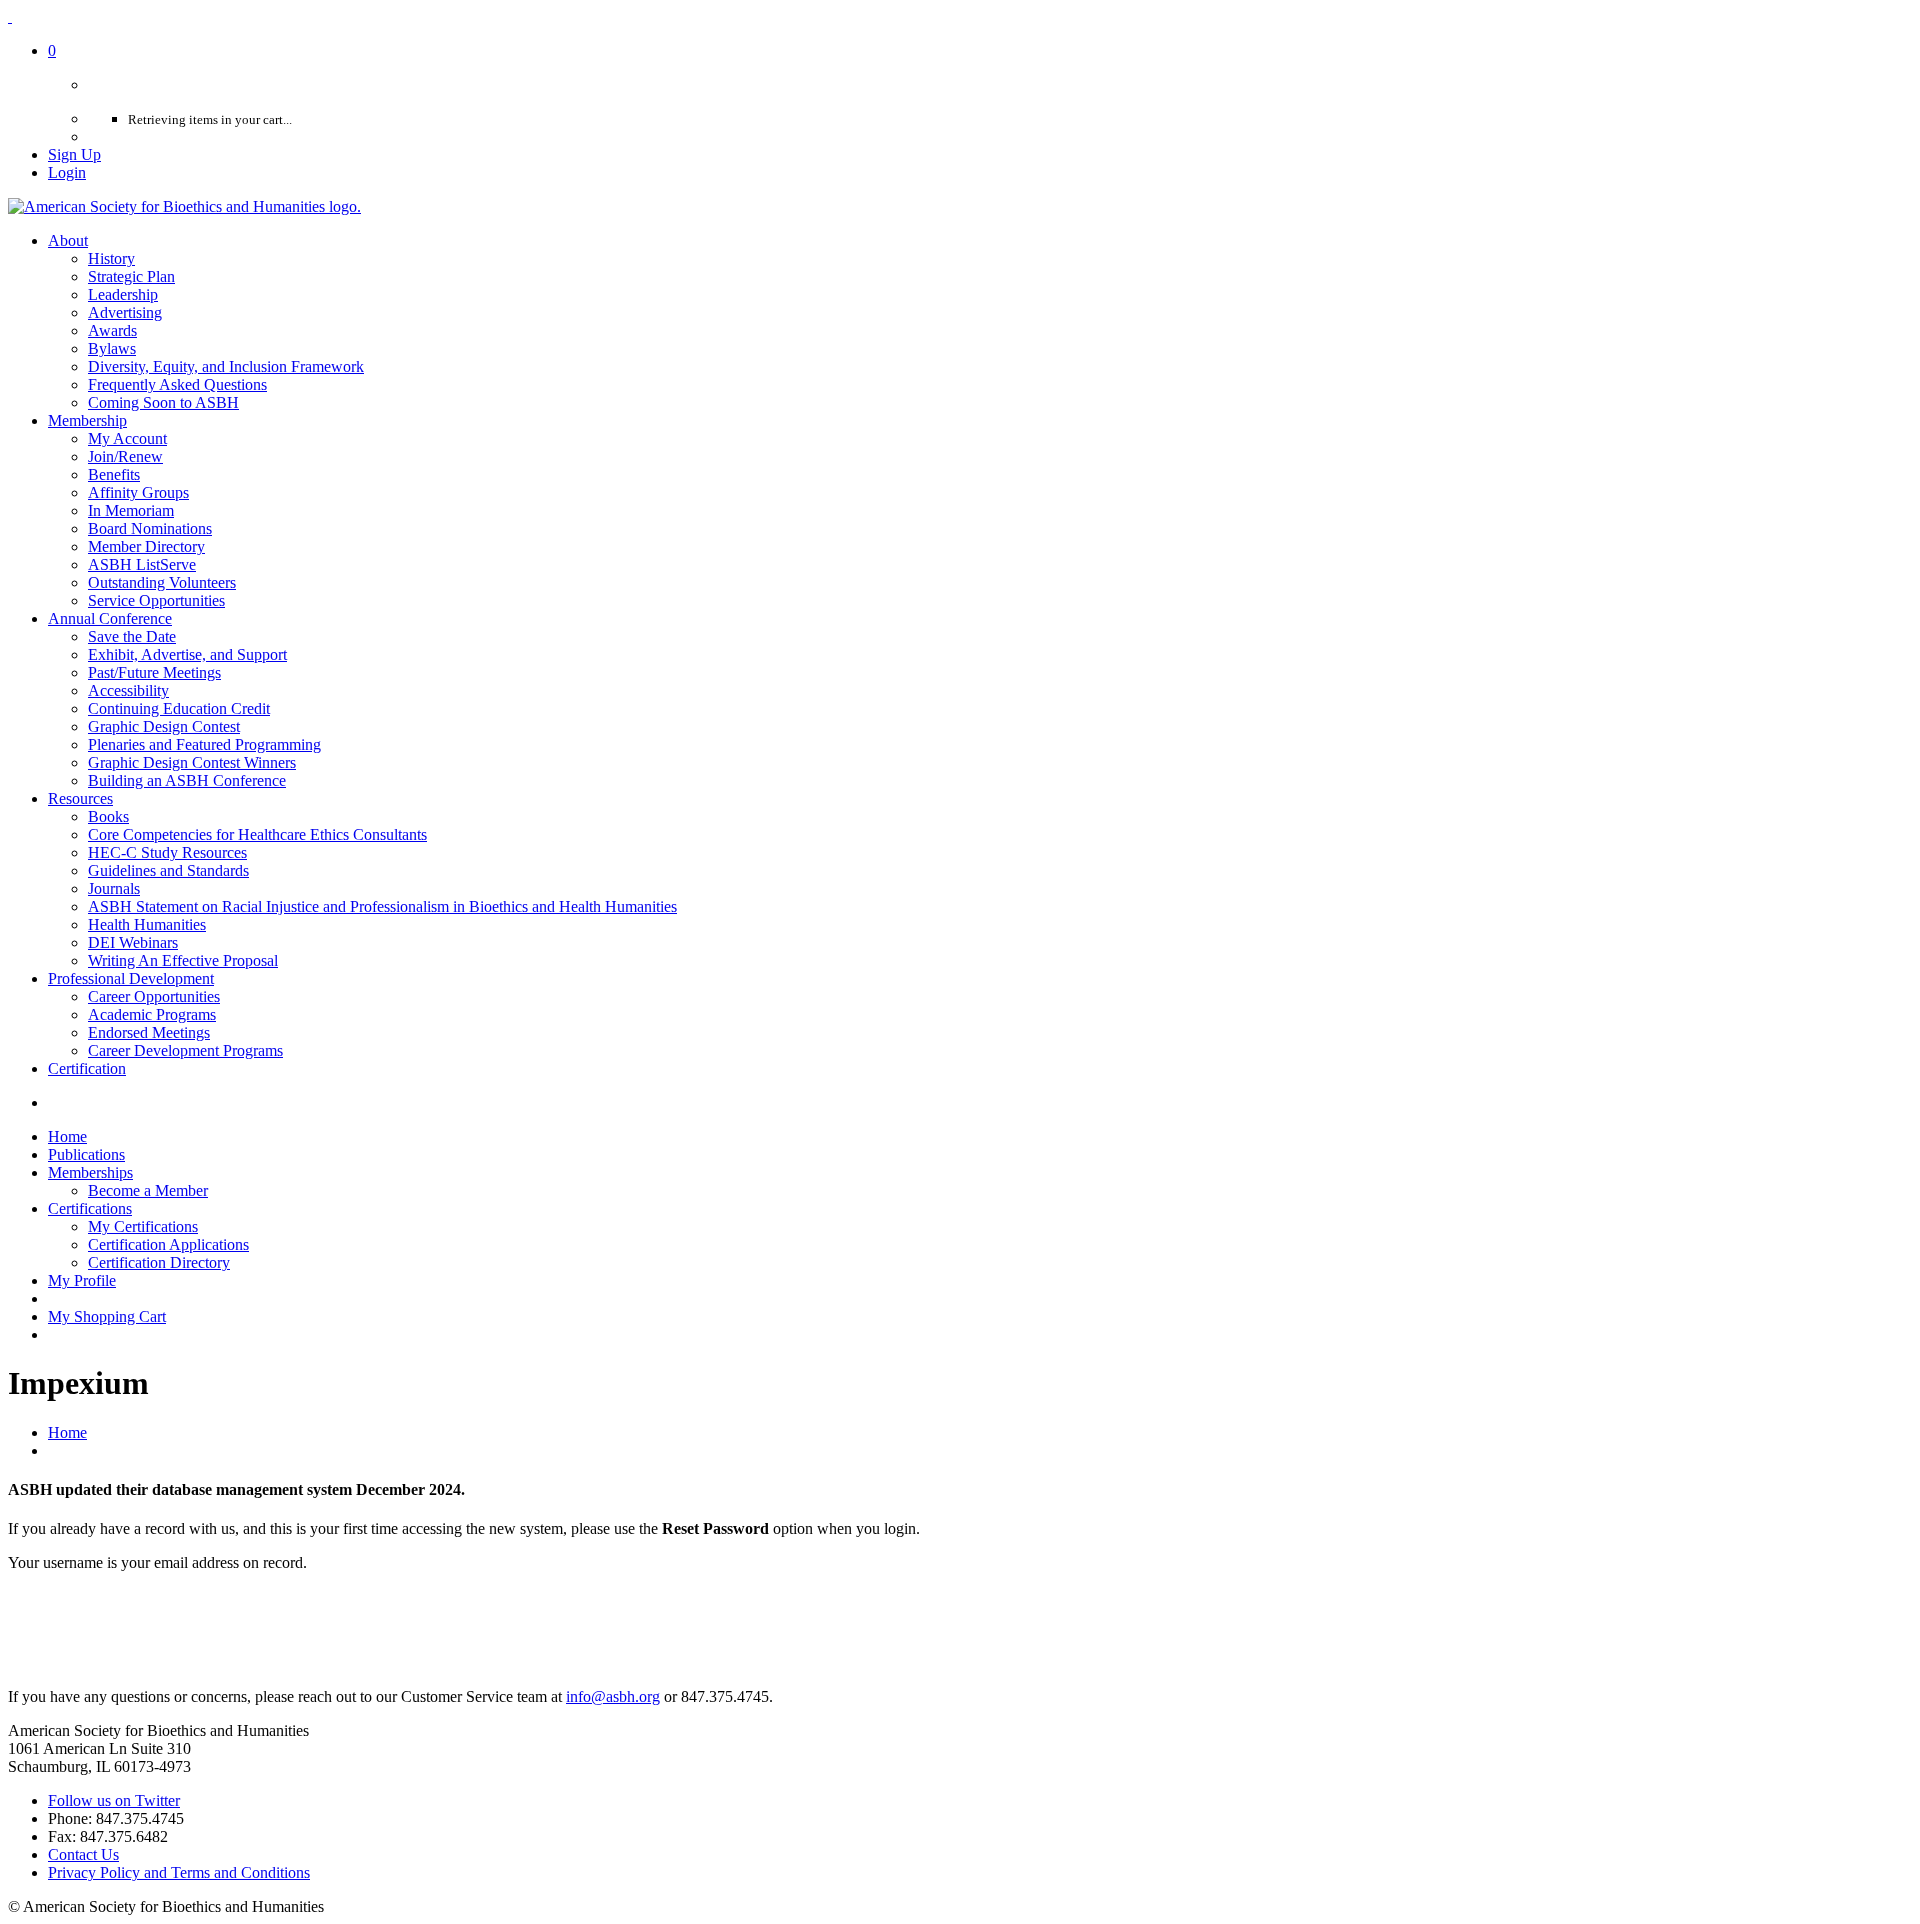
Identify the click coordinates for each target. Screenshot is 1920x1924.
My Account (127, 438)
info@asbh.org (613, 1696)
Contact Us (83, 1854)
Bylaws (112, 348)
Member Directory (146, 546)
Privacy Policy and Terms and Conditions (179, 1872)
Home (67, 1432)
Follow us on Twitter (114, 1800)
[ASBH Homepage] (184, 206)
